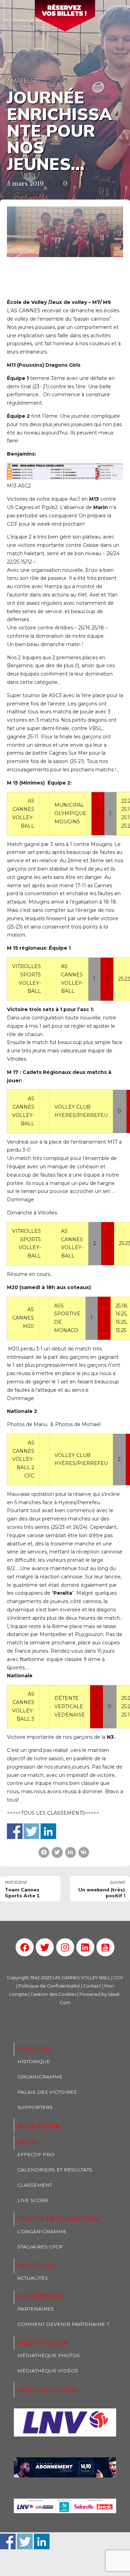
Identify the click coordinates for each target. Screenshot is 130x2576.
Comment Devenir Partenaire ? (63, 2324)
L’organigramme (42, 2231)
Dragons (35, 2049)
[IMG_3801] (65, 2506)
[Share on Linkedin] (71, 1852)
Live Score (33, 2200)
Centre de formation (58, 2219)
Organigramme (40, 2077)
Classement (35, 2185)
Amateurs (23, 80)
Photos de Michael (79, 1424)
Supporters (35, 2107)
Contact (92, 1986)
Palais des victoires (47, 2092)
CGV (118, 1978)
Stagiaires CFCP (40, 2247)
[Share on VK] (84, 1852)
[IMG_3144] (65, 2467)
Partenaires (41, 2297)
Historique (34, 2061)
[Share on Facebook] (44, 1852)
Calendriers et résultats (55, 2170)
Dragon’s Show (47, 2389)
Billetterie (39, 2126)
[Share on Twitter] (57, 1852)
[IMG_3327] (65, 2422)
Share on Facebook (15, 1831)
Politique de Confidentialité (49, 1986)
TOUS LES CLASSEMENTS (53, 1813)
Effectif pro (36, 2154)
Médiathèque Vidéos (48, 2371)
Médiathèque (43, 2343)
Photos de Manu (27, 1424)
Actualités (33, 2278)
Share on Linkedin (48, 1831)
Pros (27, 2142)
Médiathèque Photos (49, 2355)
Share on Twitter (31, 1831)
